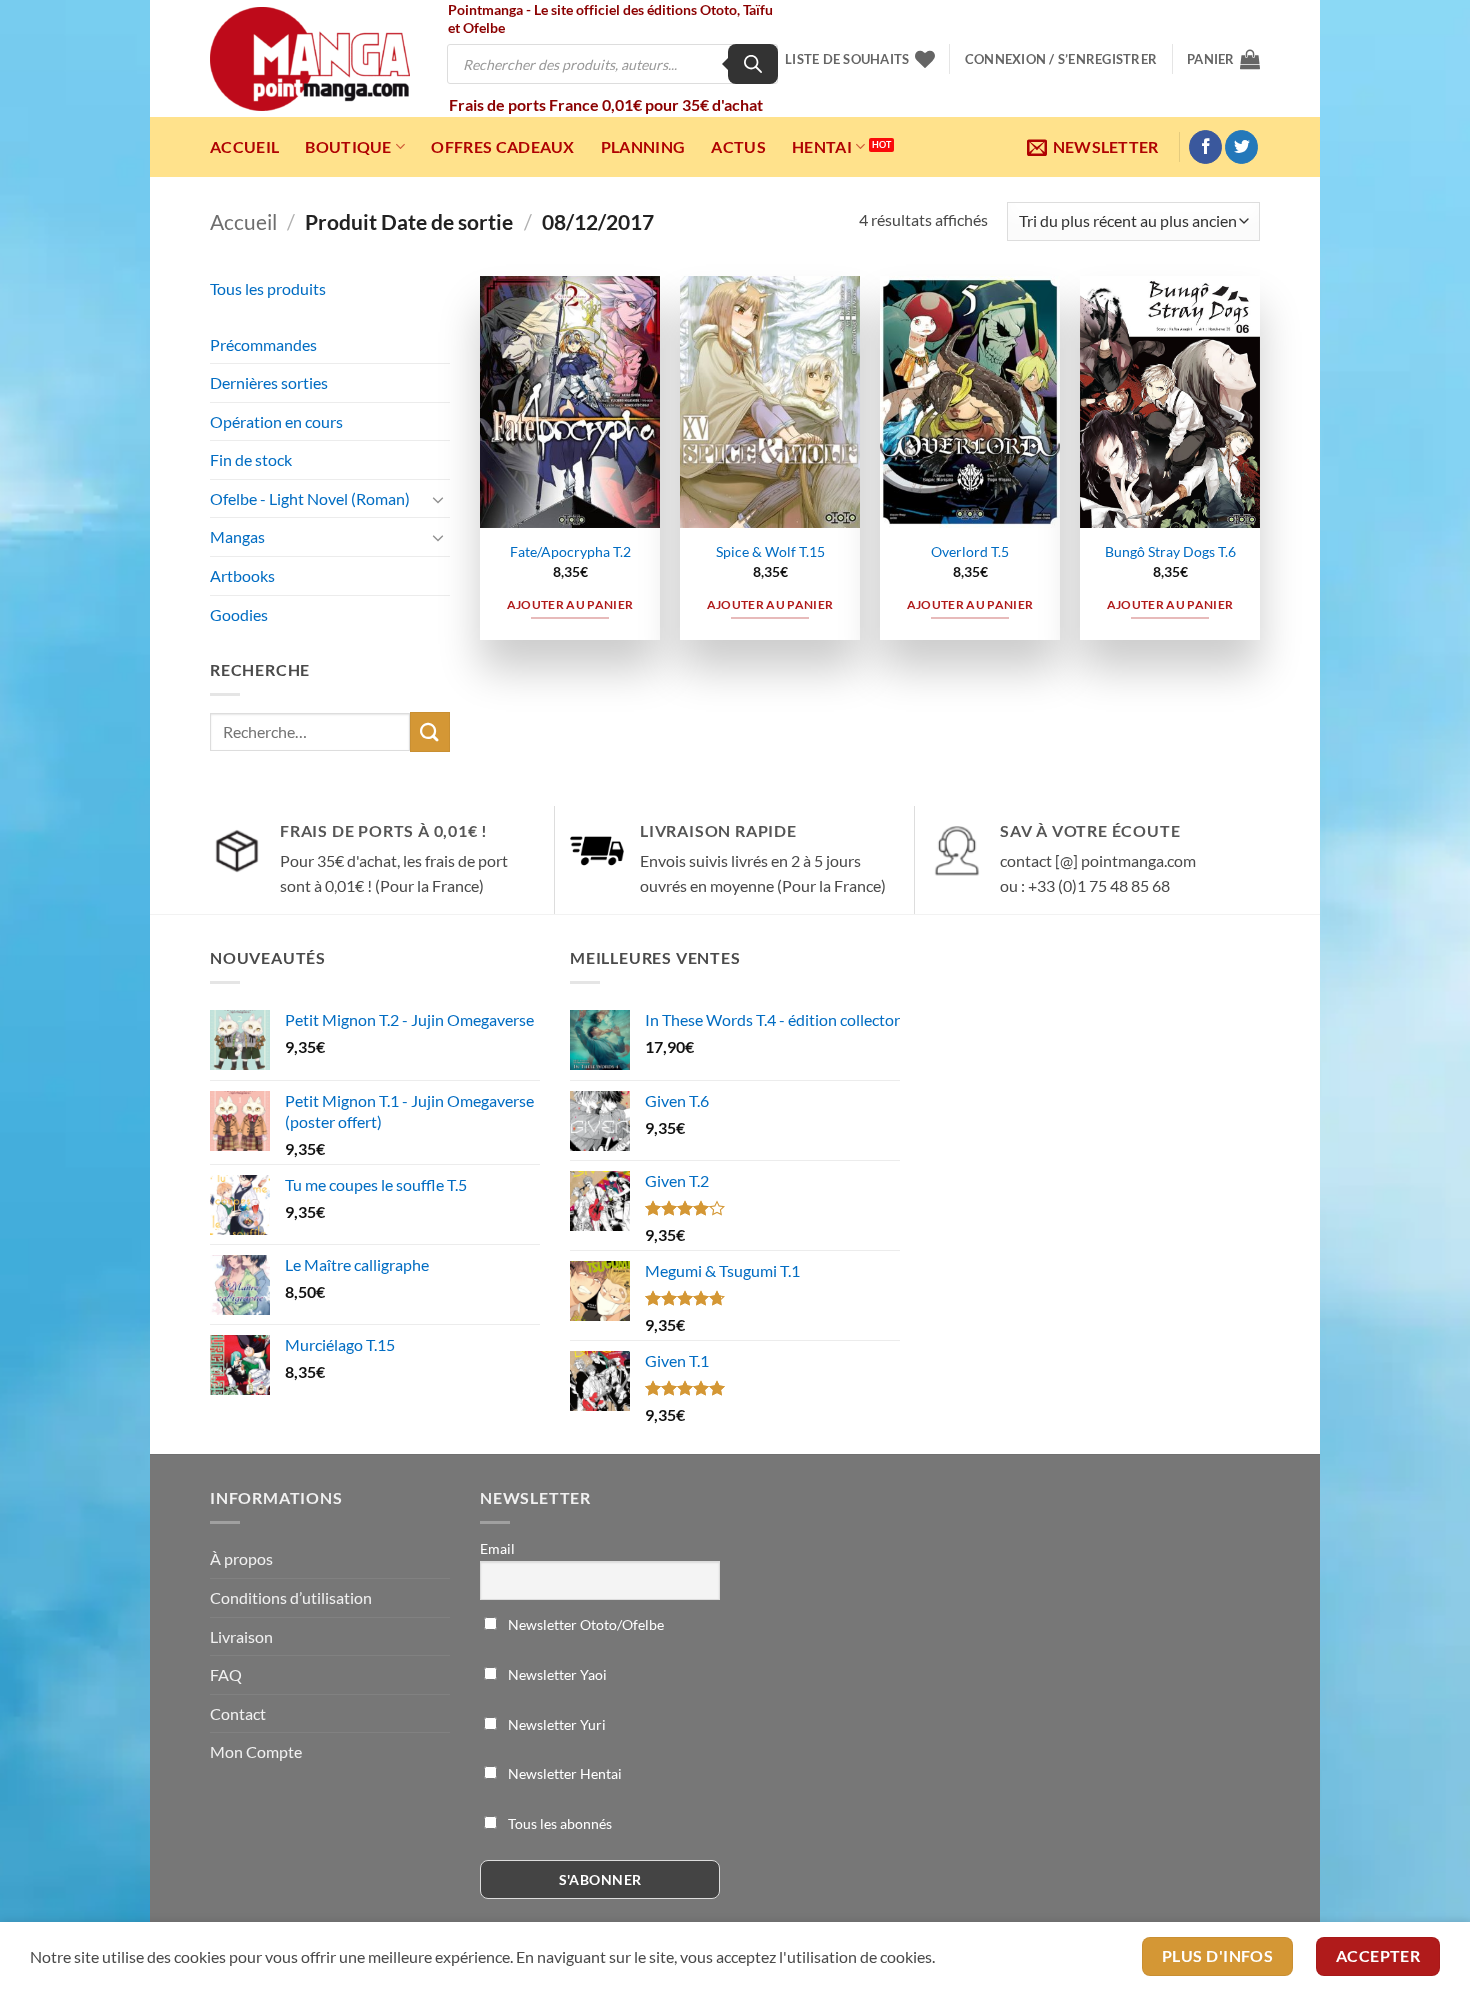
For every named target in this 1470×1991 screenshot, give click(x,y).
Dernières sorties (269, 382)
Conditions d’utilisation (291, 1597)
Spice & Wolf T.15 (770, 551)
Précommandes (263, 344)
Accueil (244, 146)
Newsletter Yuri (555, 1724)
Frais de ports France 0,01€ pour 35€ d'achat (606, 104)
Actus (738, 146)
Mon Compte (256, 1751)
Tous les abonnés (558, 1823)
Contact (238, 1713)
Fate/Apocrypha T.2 (570, 551)
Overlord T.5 (970, 551)
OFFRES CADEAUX (502, 146)
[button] (1061, 59)
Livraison (241, 1636)
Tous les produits (268, 288)
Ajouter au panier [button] (570, 604)
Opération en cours (276, 421)
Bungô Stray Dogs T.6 (1170, 551)
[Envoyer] (430, 731)
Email (497, 1548)
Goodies (239, 614)
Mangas (237, 536)
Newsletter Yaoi (556, 1674)
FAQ (226, 1674)
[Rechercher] (753, 64)
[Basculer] (438, 499)
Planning (643, 146)
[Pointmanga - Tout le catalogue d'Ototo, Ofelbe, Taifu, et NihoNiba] (310, 59)
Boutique (348, 146)
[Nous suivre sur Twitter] (1241, 147)
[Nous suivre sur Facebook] (1205, 147)
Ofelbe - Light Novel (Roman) (310, 498)
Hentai (822, 146)
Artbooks (242, 575)
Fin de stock (251, 459)
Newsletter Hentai (563, 1773)
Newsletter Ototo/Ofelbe (584, 1624)
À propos (241, 1558)
